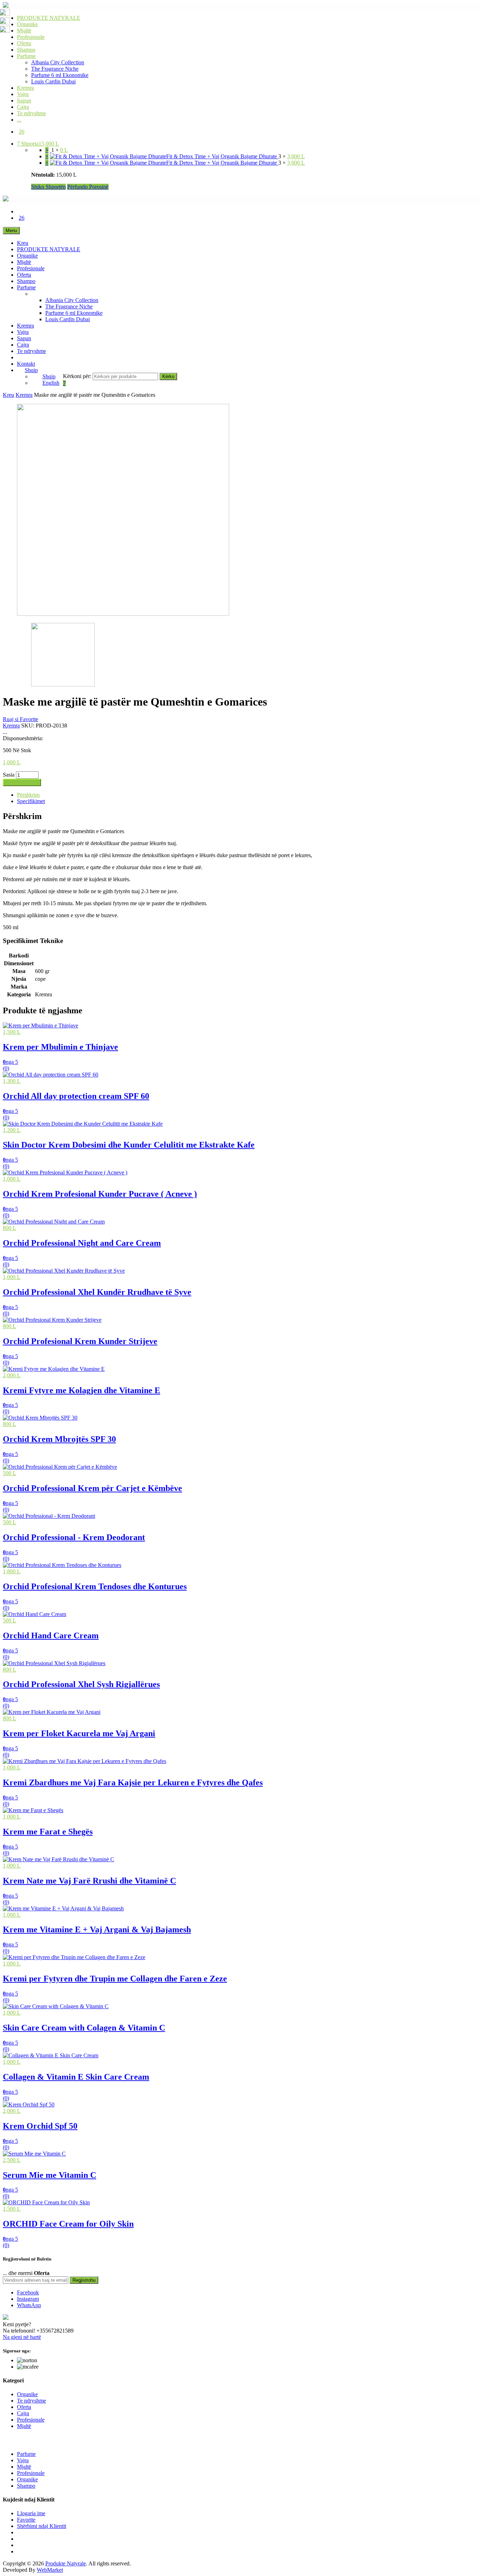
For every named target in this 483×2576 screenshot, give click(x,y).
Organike (27, 24)
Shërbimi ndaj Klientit (42, 2526)
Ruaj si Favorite (21, 719)
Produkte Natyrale (66, 2563)
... (19, 120)
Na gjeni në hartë (22, 2337)
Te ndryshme (31, 113)
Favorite (26, 2520)
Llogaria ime (31, 2513)
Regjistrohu (84, 2280)
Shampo (26, 50)
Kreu (23, 243)
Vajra (23, 94)
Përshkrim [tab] (28, 795)
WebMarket (50, 2570)
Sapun (24, 101)
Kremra (25, 88)
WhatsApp (29, 2305)
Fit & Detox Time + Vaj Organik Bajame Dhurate (222, 156)
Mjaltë (24, 31)
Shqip (31, 370)
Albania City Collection (58, 62)
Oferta (24, 43)
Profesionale (31, 37)
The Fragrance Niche (55, 69)
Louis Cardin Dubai (53, 81)
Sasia (9, 775)
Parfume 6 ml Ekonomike (60, 75)
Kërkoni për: (77, 376)
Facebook (28, 2292)
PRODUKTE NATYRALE (49, 18)
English (51, 383)
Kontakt (26, 364)
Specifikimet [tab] (31, 801)
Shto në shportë (22, 782)
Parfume (26, 56)
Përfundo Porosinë (88, 187)
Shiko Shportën (48, 187)
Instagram (28, 2299)
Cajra (23, 107)
